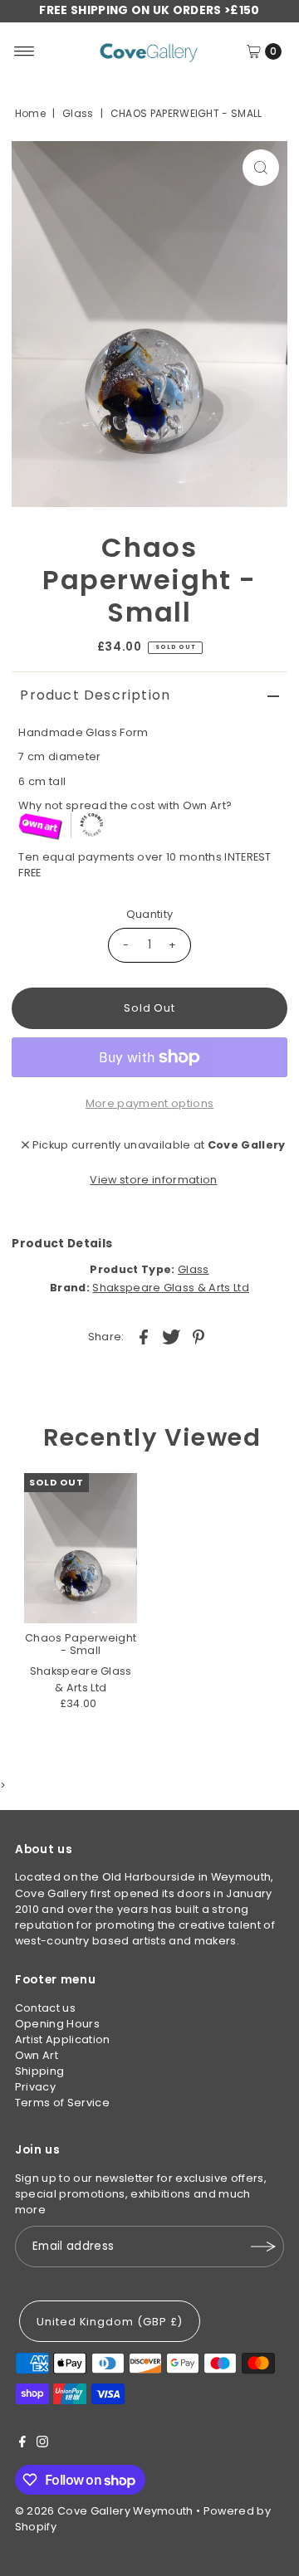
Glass (78, 113)
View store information (153, 1180)
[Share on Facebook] (144, 1336)
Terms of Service (62, 2103)
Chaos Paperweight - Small (81, 1644)
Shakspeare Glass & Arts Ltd (171, 1288)
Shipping (40, 2071)
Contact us (45, 2008)
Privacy (35, 2087)
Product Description (95, 695)
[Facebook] (22, 2444)
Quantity (150, 914)
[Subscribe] (263, 2247)
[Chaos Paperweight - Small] (81, 1548)
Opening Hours (57, 2024)
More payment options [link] (149, 1103)
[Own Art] (152, 827)
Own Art (37, 2055)
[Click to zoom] (261, 168)
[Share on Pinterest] (199, 1336)
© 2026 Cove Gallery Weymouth (104, 2511)
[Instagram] (42, 2444)
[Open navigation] (25, 51)
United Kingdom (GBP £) (110, 2322)
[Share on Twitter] (171, 1336)
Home (30, 113)
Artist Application (63, 2039)
